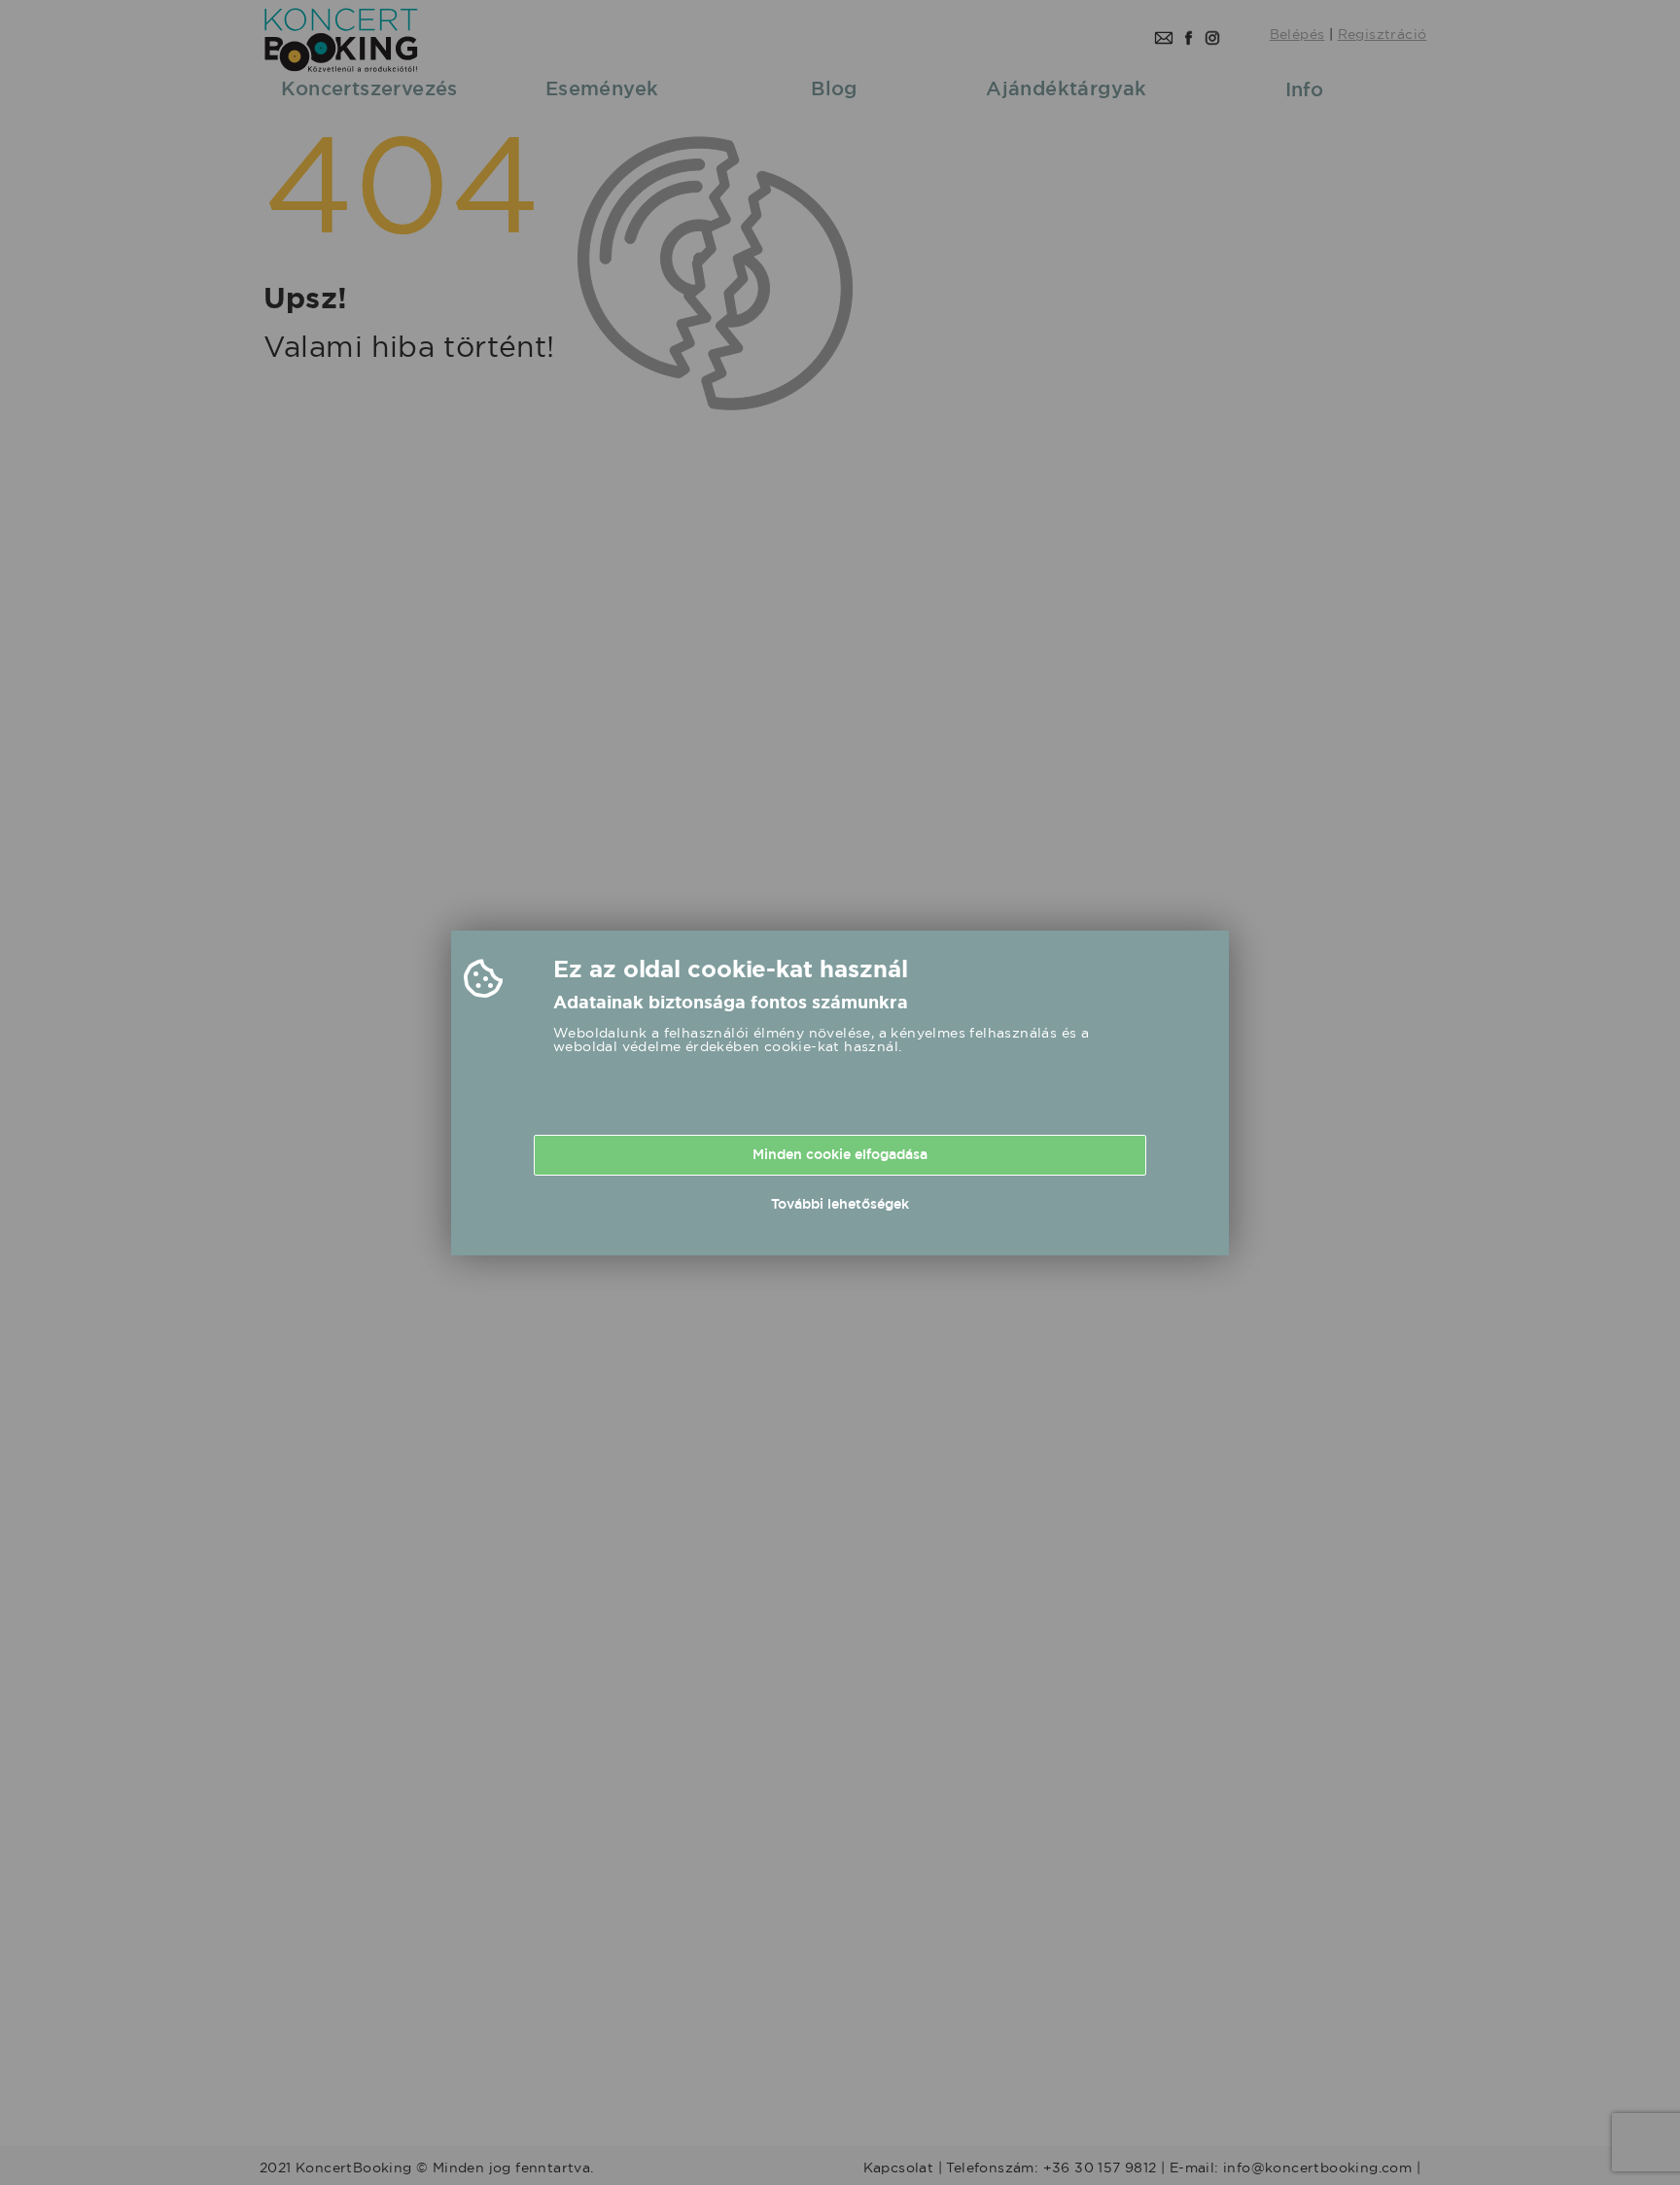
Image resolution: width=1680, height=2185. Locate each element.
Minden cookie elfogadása (840, 1154)
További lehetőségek (840, 1204)
